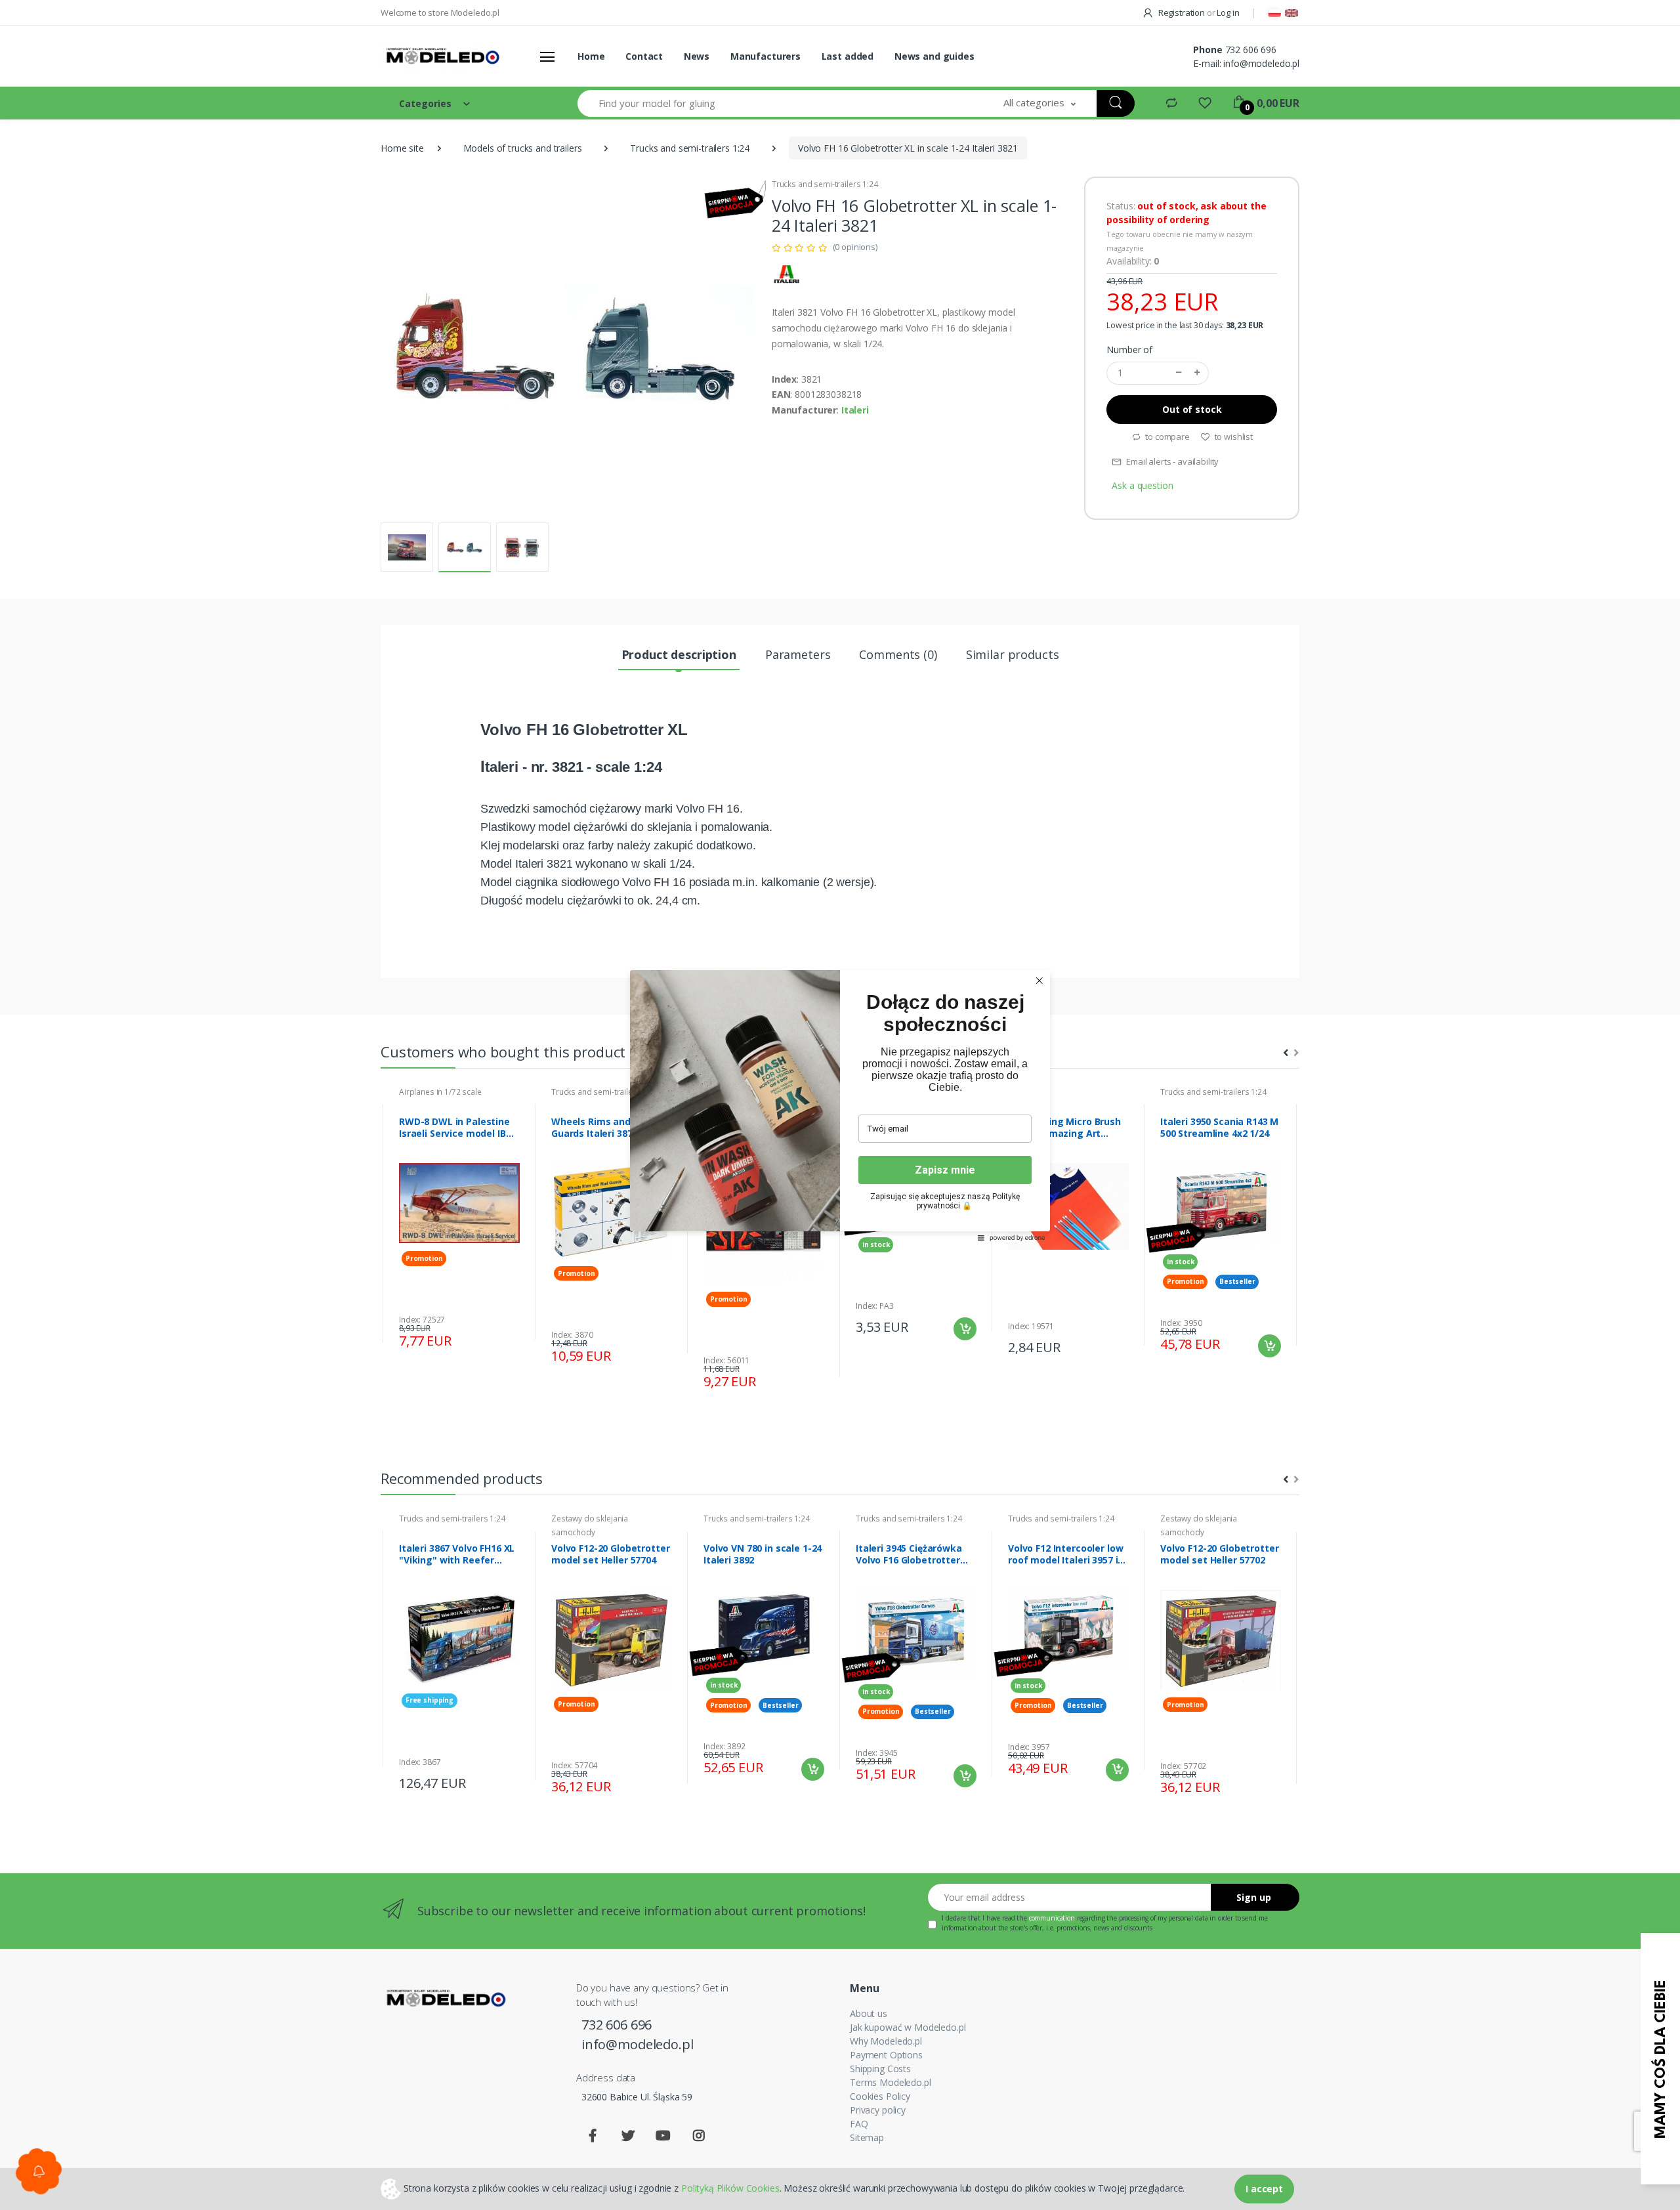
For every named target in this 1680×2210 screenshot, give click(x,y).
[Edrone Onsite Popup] (840, 1105)
